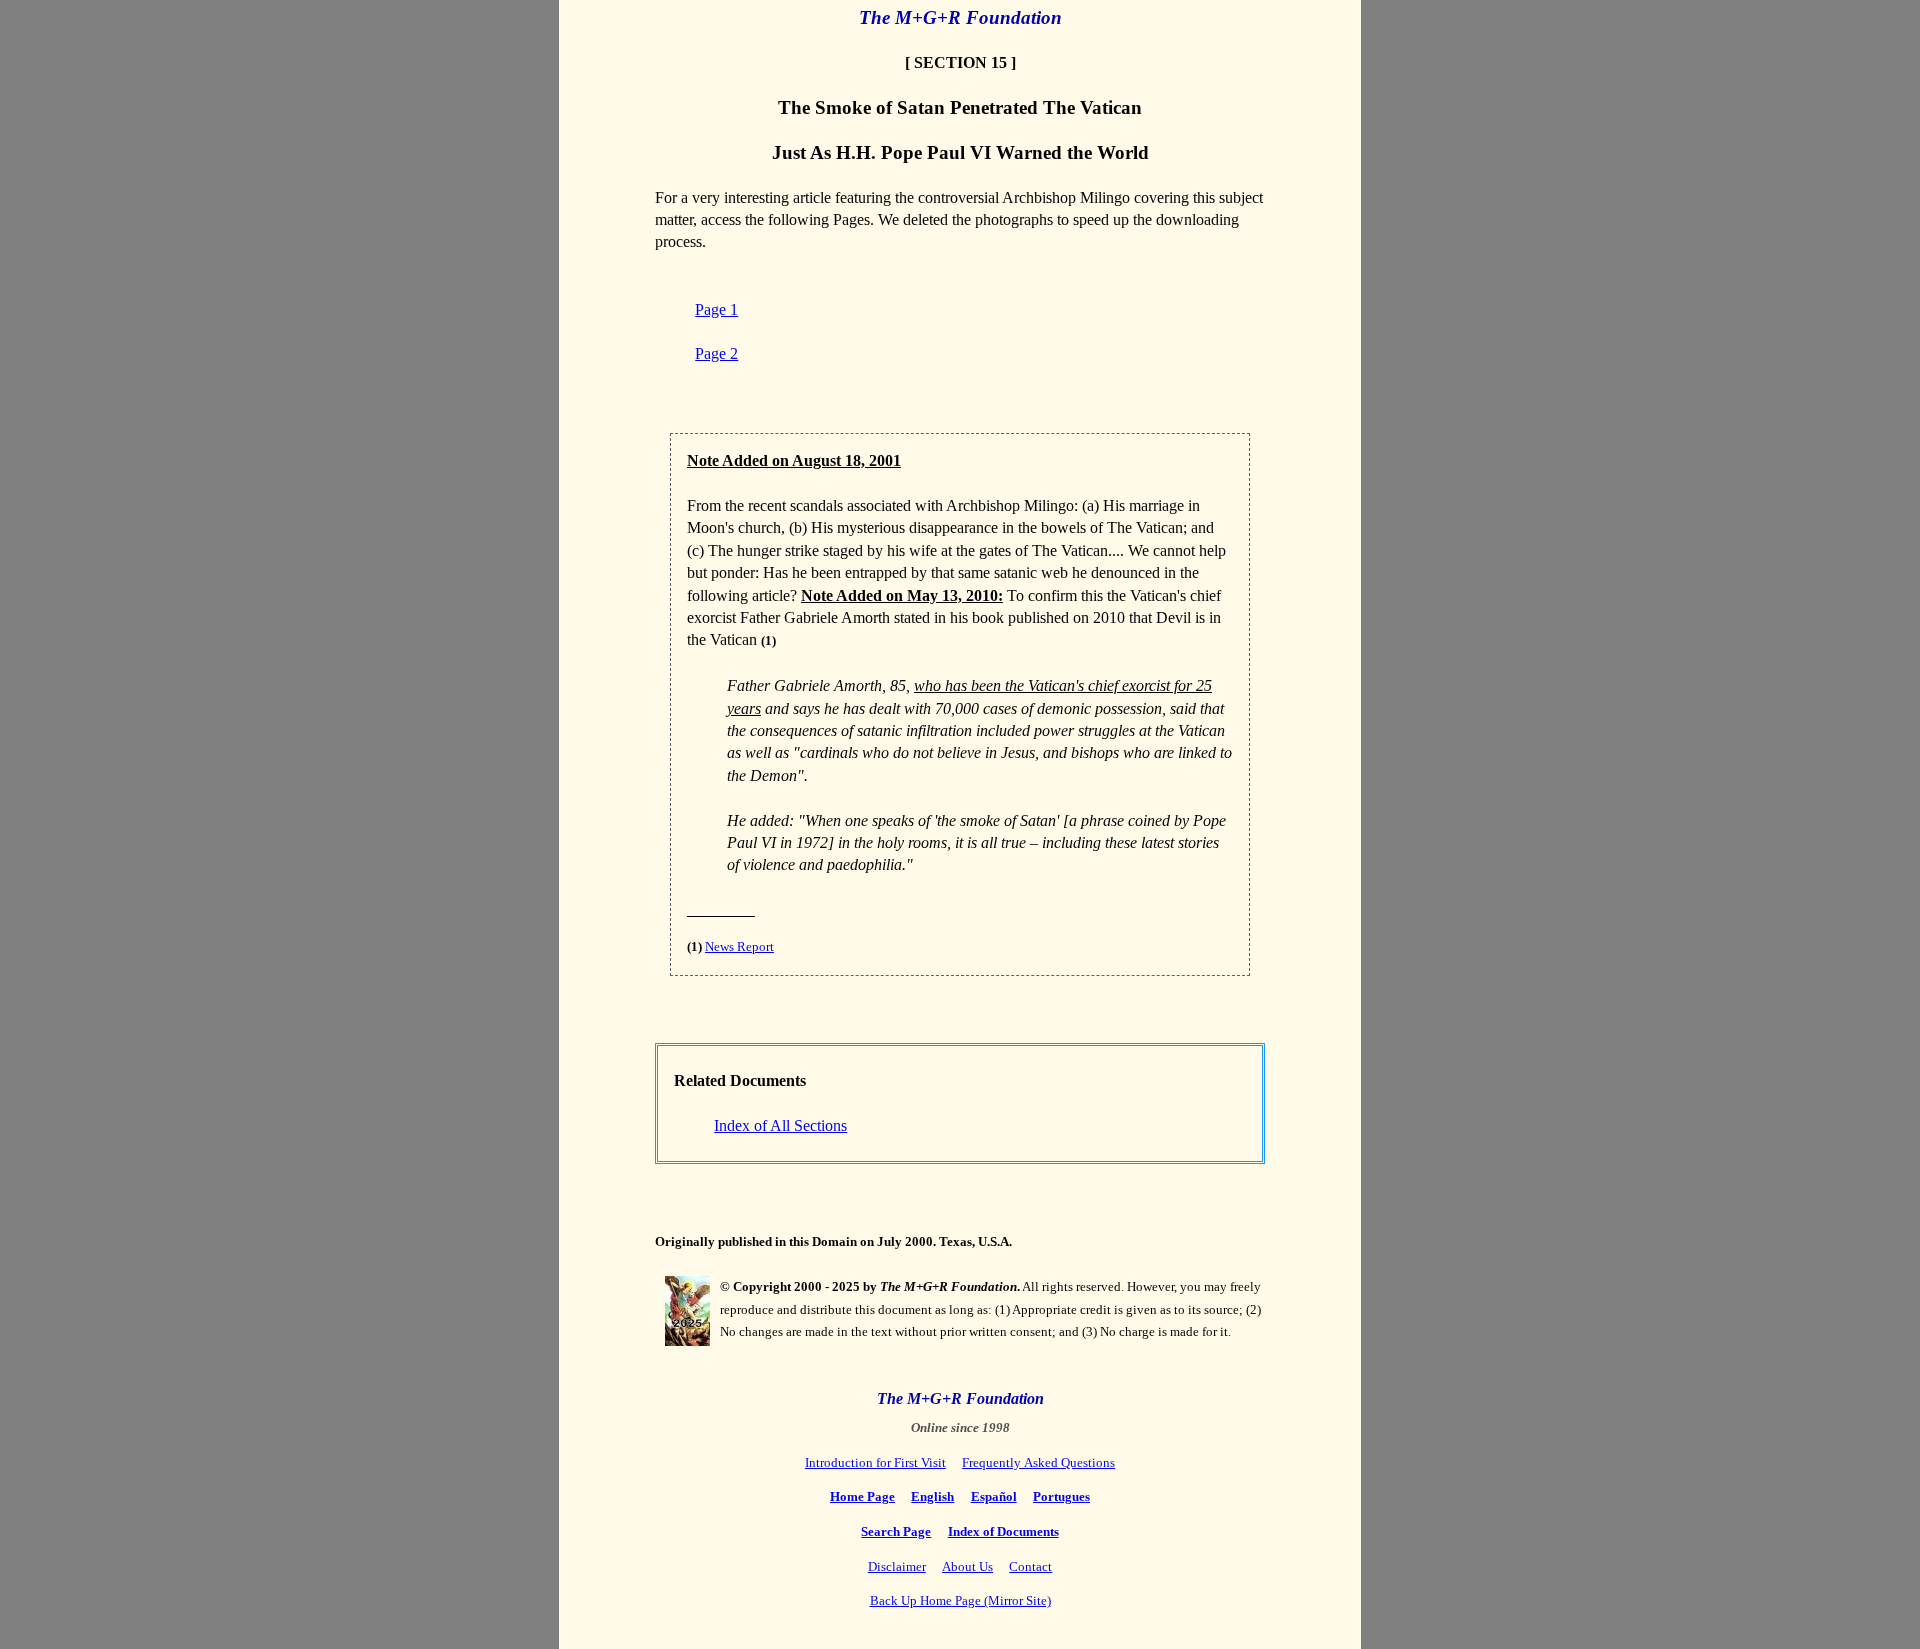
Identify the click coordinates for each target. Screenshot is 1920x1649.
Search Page (896, 1531)
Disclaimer (897, 1566)
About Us (967, 1566)
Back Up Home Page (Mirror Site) (960, 1600)
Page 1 (716, 309)
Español (994, 1496)
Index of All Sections (780, 1125)
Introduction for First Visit (875, 1462)
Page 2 (716, 353)
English (932, 1496)
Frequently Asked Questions (1038, 1462)
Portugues (1061, 1496)
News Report (739, 946)
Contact (1030, 1566)
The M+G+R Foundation (960, 17)
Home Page (862, 1496)
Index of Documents (1003, 1531)
